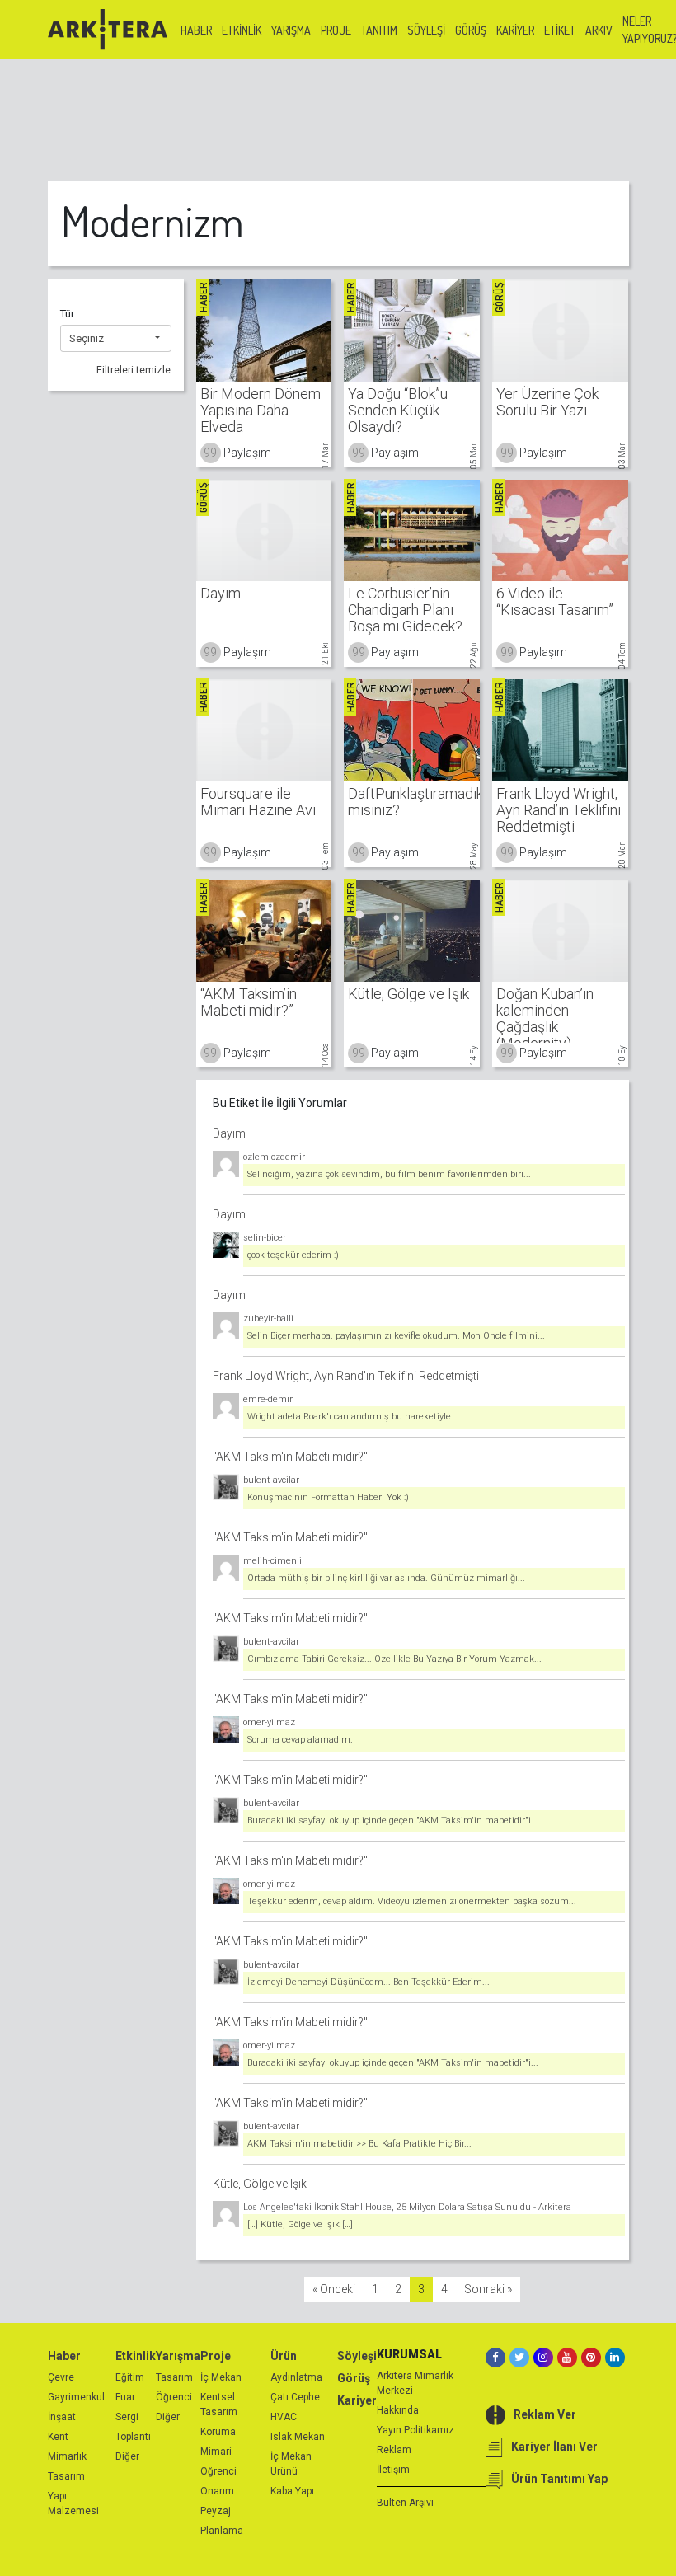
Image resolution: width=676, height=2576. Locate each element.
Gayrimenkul (76, 2397)
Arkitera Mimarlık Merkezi (415, 2383)
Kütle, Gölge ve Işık (260, 2184)
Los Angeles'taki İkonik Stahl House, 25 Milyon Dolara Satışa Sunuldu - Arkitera (407, 2207)
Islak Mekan (298, 2437)
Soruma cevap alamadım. (300, 1740)
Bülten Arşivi (405, 2503)
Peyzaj (216, 2511)
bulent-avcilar (271, 1480)
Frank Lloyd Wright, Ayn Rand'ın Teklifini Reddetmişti (346, 1376)
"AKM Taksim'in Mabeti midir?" (290, 1457)
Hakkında (398, 2410)
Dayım (229, 1133)
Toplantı (133, 2437)
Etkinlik (242, 30)
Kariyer (515, 30)
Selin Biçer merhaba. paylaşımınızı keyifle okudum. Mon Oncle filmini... (396, 1336)
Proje (336, 30)
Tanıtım (379, 30)
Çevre (61, 2377)
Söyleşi (426, 30)
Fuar (125, 2397)
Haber (196, 30)
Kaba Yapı (292, 2491)
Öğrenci (174, 2397)
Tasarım (66, 2476)
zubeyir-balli (268, 1318)
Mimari (216, 2452)
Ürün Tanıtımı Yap (559, 2479)
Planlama (222, 2531)
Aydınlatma (296, 2377)
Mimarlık (67, 2456)
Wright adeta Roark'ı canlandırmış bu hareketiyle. (350, 1417)
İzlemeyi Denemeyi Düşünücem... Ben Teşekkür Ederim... (369, 1982)
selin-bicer (265, 1238)
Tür (67, 314)
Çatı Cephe (295, 2397)
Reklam (394, 2450)
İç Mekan (221, 2377)
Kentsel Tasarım (219, 2405)
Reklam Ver (545, 2414)
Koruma (218, 2432)
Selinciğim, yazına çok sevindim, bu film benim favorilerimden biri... (389, 1174)
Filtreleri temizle (134, 370)
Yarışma (291, 30)
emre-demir (268, 1399)
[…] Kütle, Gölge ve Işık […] (300, 2224)
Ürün (284, 2356)
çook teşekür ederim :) (293, 1255)
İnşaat (62, 2417)
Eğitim (130, 2377)
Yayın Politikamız (415, 2430)
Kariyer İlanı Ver (554, 2447)
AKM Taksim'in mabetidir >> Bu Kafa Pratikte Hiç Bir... (359, 2144)
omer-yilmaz (269, 1722)
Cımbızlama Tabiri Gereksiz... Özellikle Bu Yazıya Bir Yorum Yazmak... (394, 1659)
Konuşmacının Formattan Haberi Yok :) (328, 1497)
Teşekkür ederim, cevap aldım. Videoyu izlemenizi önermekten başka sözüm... (412, 1901)
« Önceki (334, 2289)
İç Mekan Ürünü (291, 2464)
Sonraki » (488, 2289)
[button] (116, 339)
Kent (58, 2437)
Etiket (560, 30)
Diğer (127, 2456)
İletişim (393, 2470)
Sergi (127, 2417)
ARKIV (599, 30)
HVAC (284, 2417)
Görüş (471, 30)
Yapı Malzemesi (73, 2503)
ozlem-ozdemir (274, 1157)
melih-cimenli (272, 1561)
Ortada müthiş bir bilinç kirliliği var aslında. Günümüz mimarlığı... (386, 1578)
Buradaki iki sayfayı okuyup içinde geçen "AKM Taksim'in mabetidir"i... (393, 1821)
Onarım (217, 2491)
